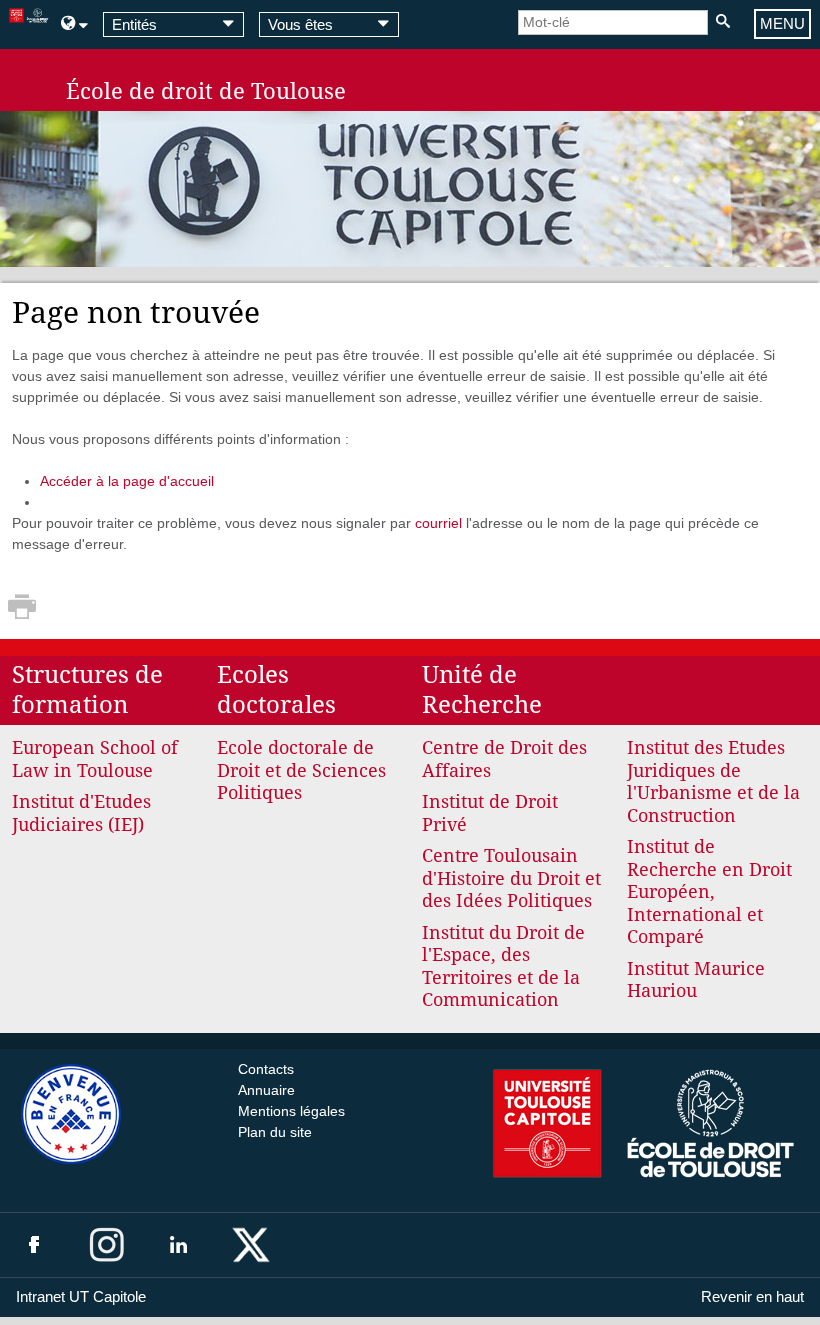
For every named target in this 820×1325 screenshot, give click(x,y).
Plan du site (275, 1132)
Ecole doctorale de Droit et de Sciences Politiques (301, 770)
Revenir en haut (752, 1296)
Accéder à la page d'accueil (127, 481)
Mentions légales (291, 1111)
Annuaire (266, 1090)
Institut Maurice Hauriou (696, 980)
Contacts (266, 1069)
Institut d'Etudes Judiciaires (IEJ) (81, 813)
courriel (438, 523)
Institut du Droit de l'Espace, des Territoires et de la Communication (503, 966)
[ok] (722, 22)
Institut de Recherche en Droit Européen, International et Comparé (709, 891)
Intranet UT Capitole (81, 1296)
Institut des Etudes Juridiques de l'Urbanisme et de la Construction (713, 781)
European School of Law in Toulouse (95, 759)
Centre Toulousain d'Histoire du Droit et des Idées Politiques (511, 878)
